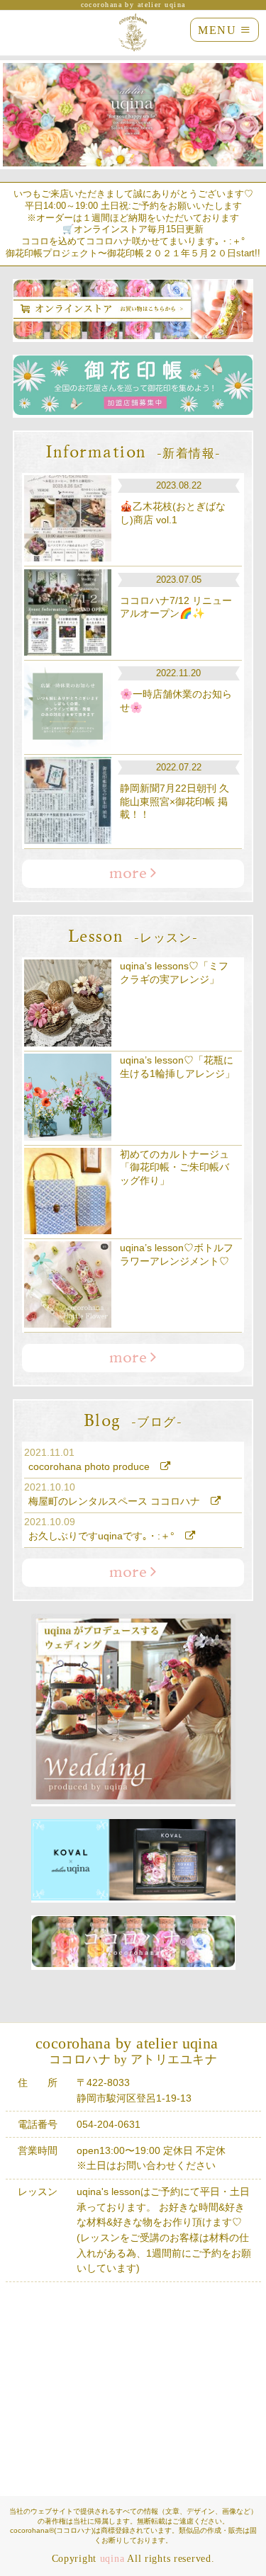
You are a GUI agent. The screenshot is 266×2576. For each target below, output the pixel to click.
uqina (112, 2558)
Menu (225, 30)
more (130, 874)
